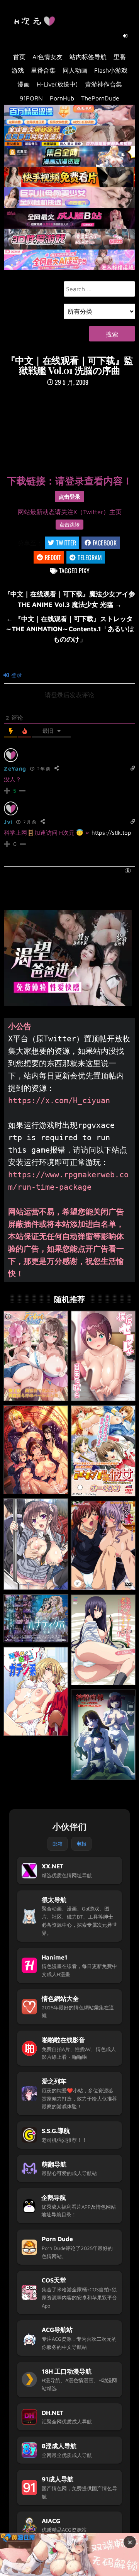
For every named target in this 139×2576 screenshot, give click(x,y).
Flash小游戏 (111, 70)
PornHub (62, 98)
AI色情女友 (47, 57)
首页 (19, 57)
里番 (120, 57)
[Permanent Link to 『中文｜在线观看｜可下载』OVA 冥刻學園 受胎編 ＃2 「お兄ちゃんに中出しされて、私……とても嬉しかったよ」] (36, 1450)
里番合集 (43, 70)
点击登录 (69, 497)
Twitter (66, 543)
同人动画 (75, 70)
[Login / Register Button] (125, 36)
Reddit (53, 557)
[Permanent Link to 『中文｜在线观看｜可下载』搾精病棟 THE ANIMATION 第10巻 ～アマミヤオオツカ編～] (103, 1735)
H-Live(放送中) (57, 84)
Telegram (90, 557)
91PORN (31, 98)
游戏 (18, 70)
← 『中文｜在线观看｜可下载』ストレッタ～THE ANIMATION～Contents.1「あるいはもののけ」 (70, 629)
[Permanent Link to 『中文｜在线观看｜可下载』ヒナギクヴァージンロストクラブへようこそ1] (103, 1640)
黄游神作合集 (103, 84)
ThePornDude (100, 98)
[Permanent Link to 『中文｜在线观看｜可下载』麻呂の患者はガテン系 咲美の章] (36, 1691)
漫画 (24, 84)
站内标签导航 (88, 57)
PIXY (84, 571)
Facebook (105, 543)
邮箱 (58, 1844)
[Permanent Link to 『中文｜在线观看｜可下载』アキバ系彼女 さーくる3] (103, 1451)
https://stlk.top (111, 833)
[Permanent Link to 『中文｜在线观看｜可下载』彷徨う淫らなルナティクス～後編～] (36, 1619)
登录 (16, 675)
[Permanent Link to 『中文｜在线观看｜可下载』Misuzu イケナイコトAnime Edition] (36, 1544)
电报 (81, 1844)
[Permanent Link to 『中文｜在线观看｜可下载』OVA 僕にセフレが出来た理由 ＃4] (103, 1356)
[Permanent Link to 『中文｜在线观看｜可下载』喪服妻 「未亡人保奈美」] (103, 1546)
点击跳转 (69, 525)
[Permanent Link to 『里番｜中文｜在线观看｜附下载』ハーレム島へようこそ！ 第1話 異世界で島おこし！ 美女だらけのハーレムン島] (36, 1356)
